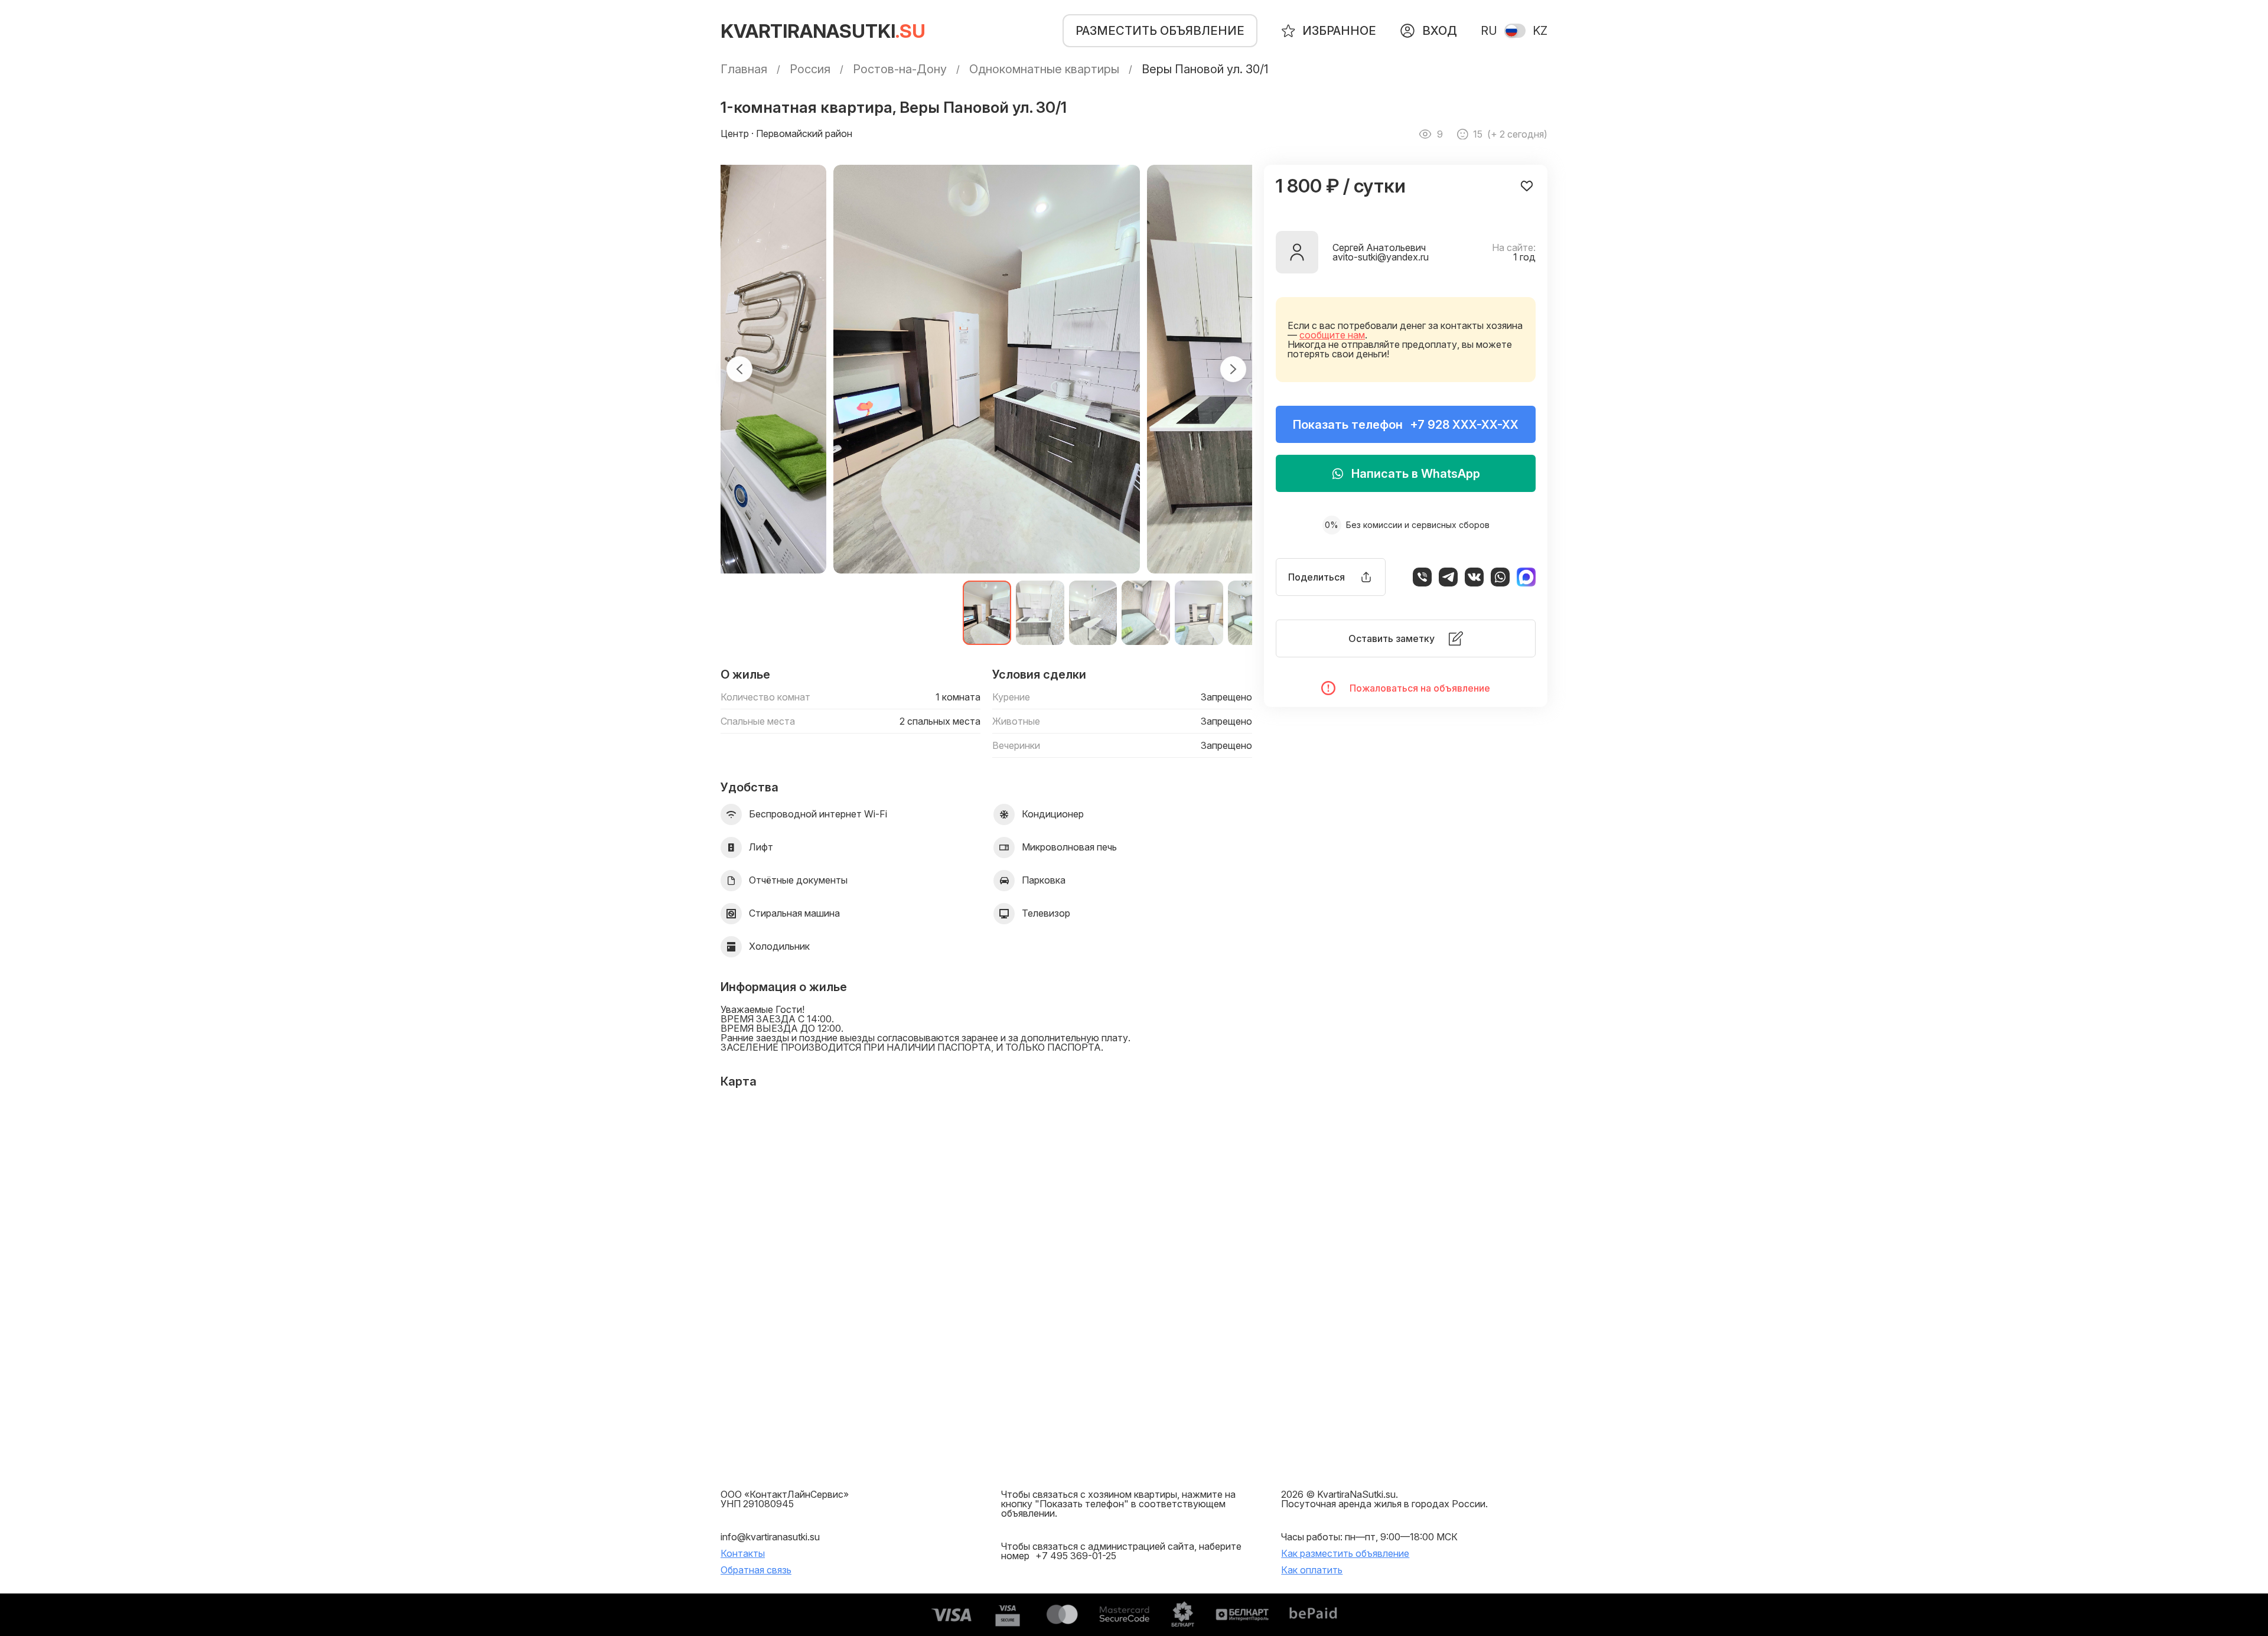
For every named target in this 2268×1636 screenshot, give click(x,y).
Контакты (743, 1553)
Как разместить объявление (1345, 1553)
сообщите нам (1332, 335)
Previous (739, 369)
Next (1233, 369)
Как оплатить (1312, 1570)
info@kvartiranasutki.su (770, 1537)
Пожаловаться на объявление (1420, 688)
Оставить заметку (1392, 638)
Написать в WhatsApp (1416, 474)
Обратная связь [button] (756, 1570)
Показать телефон (1406, 425)
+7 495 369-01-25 (1076, 1556)
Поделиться (1317, 577)
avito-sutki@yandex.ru (1381, 257)
